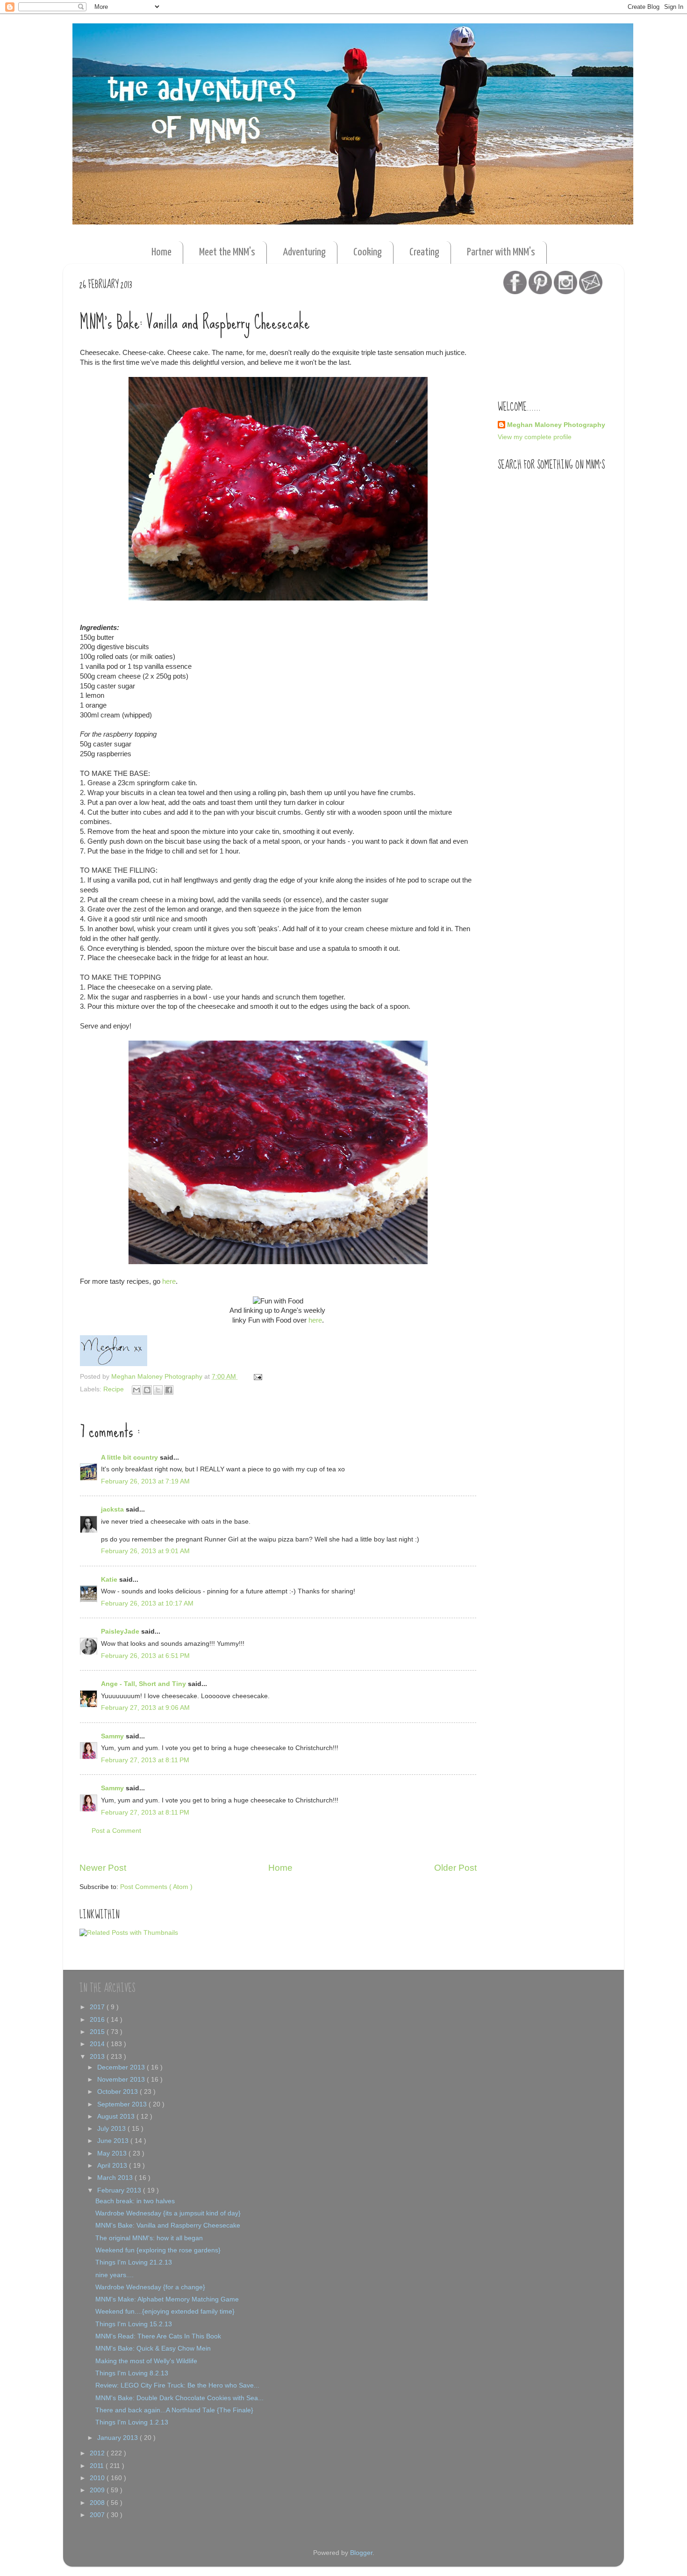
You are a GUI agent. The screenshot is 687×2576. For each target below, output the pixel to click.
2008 (98, 2503)
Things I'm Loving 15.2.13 (134, 2324)
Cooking (368, 252)
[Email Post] (256, 1377)
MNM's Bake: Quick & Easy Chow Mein (153, 2348)
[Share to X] (158, 1390)
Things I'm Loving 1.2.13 (132, 2422)
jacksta (113, 1509)
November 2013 (122, 2080)
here (169, 1281)
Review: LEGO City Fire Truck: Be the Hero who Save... (177, 2385)
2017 (98, 2007)
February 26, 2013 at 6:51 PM (145, 1656)
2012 (98, 2453)
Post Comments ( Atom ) (156, 1887)
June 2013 (114, 2141)
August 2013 (117, 2117)
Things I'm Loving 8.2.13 (132, 2373)
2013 (98, 2057)
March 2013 (116, 2178)
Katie (110, 1580)
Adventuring (304, 252)
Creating (424, 252)
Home (161, 252)
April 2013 (113, 2166)
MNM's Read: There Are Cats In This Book (158, 2336)
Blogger (361, 2553)
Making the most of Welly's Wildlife (146, 2361)
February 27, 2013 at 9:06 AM (145, 1708)
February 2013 (120, 2190)
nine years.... (114, 2275)
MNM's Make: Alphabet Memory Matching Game (167, 2299)
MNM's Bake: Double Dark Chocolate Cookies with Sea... (179, 2398)
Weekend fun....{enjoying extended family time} (165, 2312)
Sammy (113, 1736)
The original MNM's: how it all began (149, 2238)
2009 (98, 2490)
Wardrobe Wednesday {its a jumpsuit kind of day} (168, 2213)
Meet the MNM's (227, 252)
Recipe (114, 1389)
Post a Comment (116, 1831)
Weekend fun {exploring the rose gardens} (158, 2250)
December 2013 (122, 2067)
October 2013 (118, 2092)
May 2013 (113, 2153)
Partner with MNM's (501, 252)
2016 (98, 2020)
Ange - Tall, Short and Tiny (144, 1684)
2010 (98, 2478)
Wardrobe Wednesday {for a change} (150, 2287)
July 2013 (112, 2129)
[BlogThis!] (147, 1390)
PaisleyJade (121, 1632)
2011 (98, 2466)
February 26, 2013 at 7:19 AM (145, 1481)
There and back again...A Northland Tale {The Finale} (174, 2410)
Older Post (455, 1868)
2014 (98, 2044)
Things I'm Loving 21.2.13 (134, 2262)
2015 (98, 2032)
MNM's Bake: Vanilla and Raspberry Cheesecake (168, 2225)
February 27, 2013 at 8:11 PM (145, 1760)
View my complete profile (535, 437)
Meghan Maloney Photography (556, 425)
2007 (98, 2515)
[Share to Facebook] (169, 1390)
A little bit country (130, 1458)
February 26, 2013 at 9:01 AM (145, 1551)
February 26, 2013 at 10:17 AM (147, 1603)
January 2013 (118, 2438)
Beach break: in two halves (135, 2201)
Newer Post (103, 1868)
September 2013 (123, 2104)
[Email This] (136, 1390)
